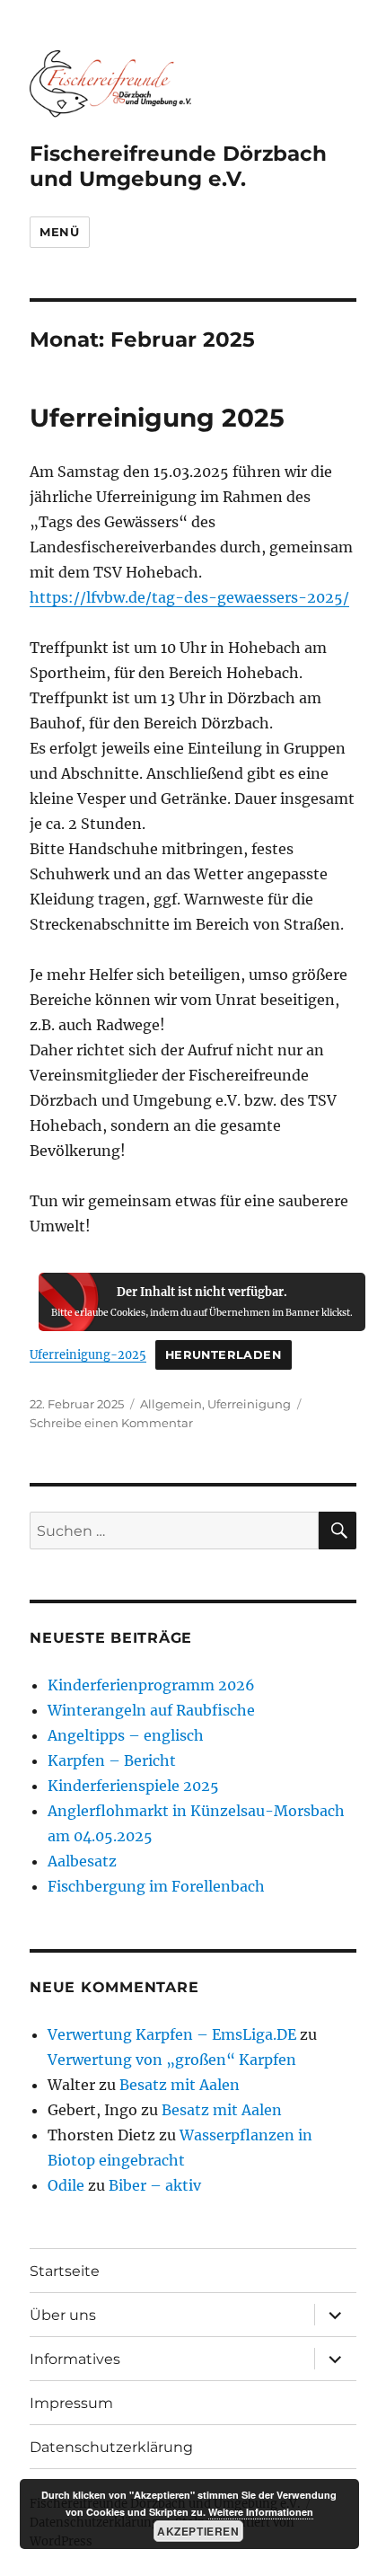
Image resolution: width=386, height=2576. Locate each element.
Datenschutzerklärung (111, 2447)
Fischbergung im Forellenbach (156, 1886)
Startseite (65, 2271)
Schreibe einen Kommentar (111, 1423)
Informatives (75, 2359)
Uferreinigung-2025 (88, 1354)
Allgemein (171, 1404)
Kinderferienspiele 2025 (133, 1786)
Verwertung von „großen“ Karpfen (172, 2060)
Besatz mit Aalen (180, 2085)
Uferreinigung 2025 (157, 418)
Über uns (63, 2315)
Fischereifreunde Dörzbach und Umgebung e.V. (178, 166)
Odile (66, 2185)
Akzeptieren (198, 2531)
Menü (59, 232)
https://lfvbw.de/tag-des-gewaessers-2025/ (189, 597)
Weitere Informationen (261, 2512)
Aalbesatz (82, 1861)
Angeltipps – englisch (126, 1735)
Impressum (71, 2403)
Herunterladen (224, 1355)
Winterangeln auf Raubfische (151, 1710)
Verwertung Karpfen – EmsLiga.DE (172, 2034)
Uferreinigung (249, 1404)
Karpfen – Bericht (112, 1760)
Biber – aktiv (155, 2185)
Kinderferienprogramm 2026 (151, 1685)
